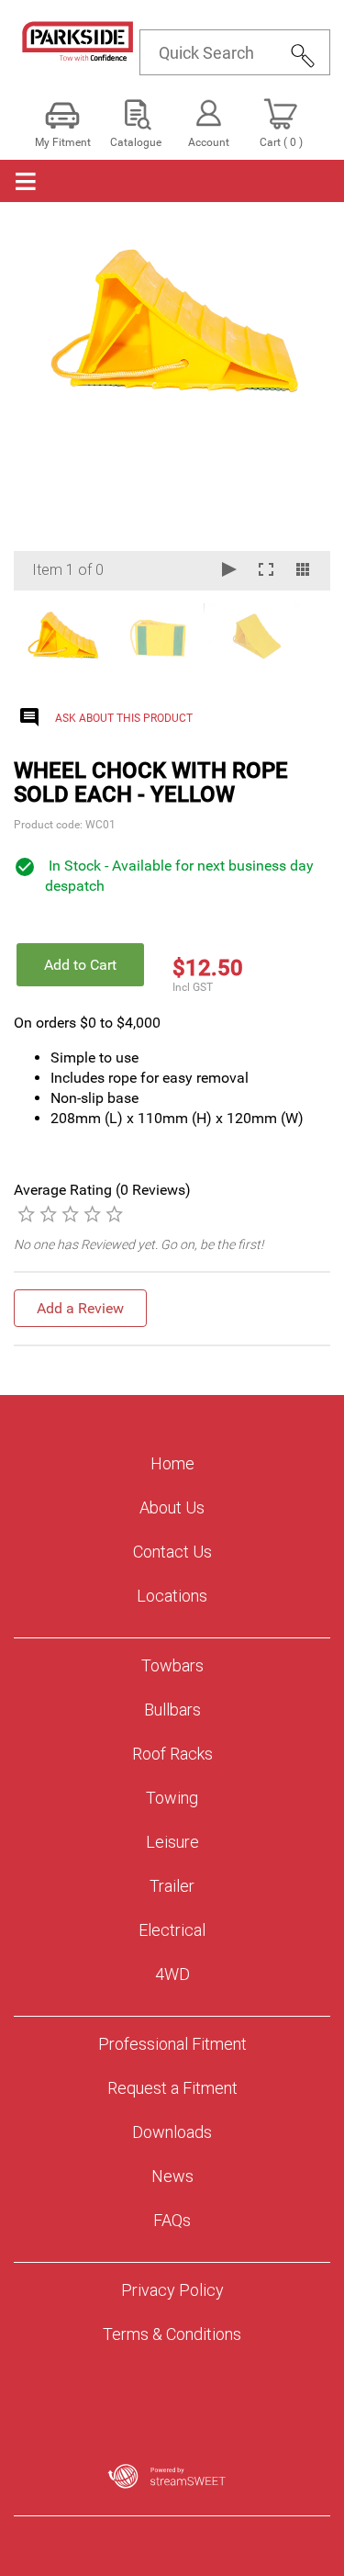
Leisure (172, 1842)
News (172, 2176)
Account (209, 142)
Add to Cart (80, 965)
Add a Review (80, 1308)
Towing (172, 1798)
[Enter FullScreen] (266, 571)
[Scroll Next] (299, 636)
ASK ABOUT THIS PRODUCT (124, 718)
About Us (172, 1507)
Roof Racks (172, 1754)
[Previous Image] (45, 407)
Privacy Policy (172, 2290)
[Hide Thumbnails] (303, 571)
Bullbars (172, 1710)
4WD (172, 1974)
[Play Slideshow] (229, 571)
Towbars (172, 1665)
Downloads (172, 2132)
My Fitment (63, 142)
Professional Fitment (172, 2044)
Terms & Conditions (172, 2334)
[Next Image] (299, 407)
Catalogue (136, 142)
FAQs (172, 2220)
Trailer (172, 1886)
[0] (26, 1213)
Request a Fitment (172, 2088)
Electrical (172, 1930)
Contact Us (172, 1552)
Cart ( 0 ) (281, 142)
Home (172, 1463)
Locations (172, 1596)
